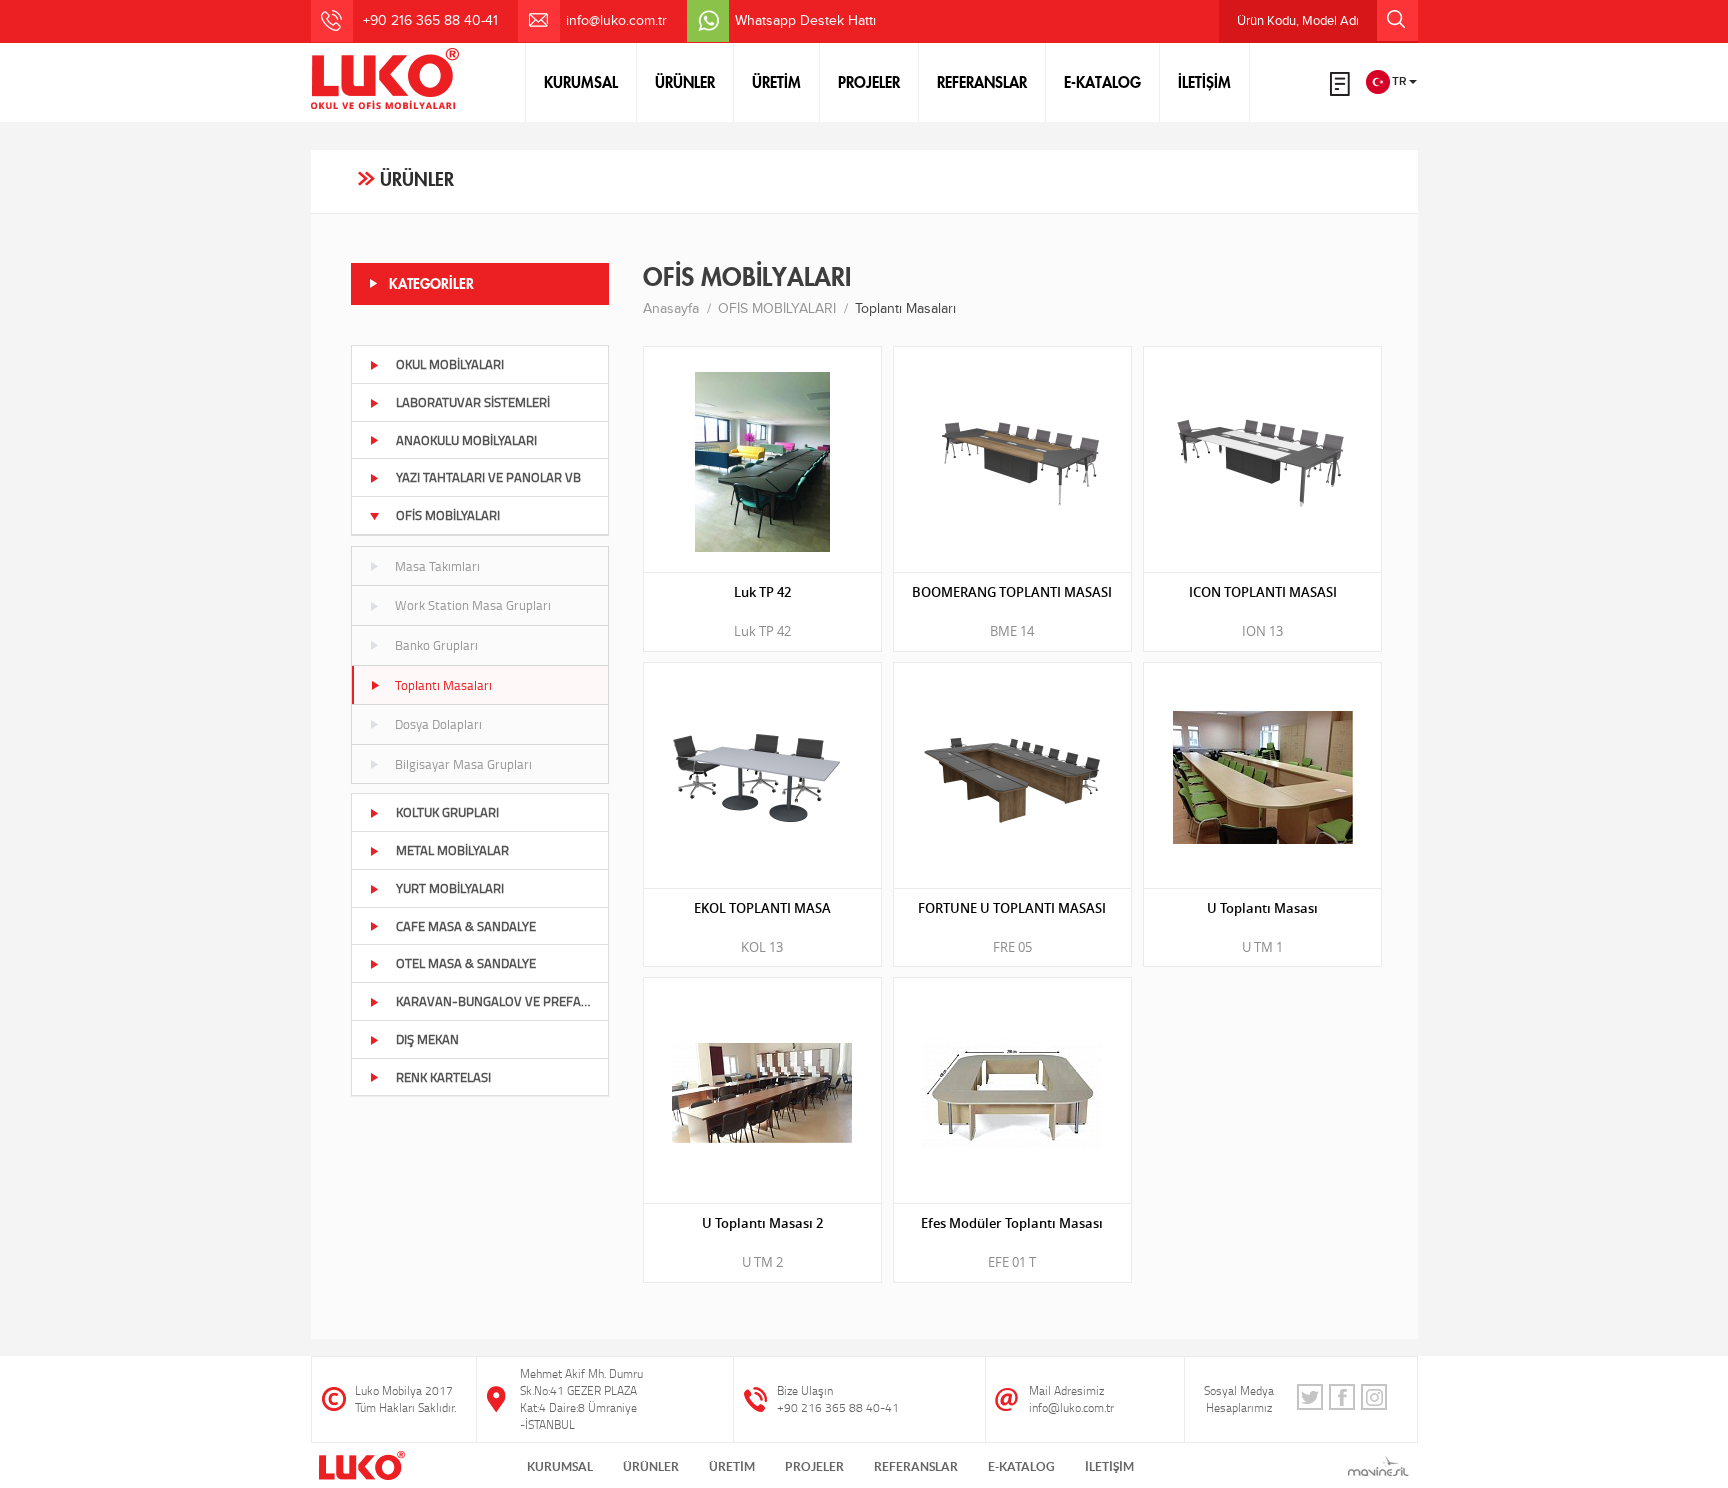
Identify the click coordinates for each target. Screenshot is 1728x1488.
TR (1399, 80)
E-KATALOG (1102, 82)
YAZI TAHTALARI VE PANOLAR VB (488, 477)
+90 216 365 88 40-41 (838, 1407)
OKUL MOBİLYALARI (450, 364)
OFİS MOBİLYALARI (448, 515)
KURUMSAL (581, 82)
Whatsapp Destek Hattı (805, 21)
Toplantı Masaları (443, 685)
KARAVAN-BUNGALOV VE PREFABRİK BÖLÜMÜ (502, 1001)
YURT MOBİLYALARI (450, 888)
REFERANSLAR (982, 82)
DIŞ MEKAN (427, 1039)
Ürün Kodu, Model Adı (1298, 21)
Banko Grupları (436, 645)
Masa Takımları (437, 566)
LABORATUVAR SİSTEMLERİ (473, 402)
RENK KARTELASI (443, 1077)
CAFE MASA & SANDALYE (466, 926)
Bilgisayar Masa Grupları (463, 764)
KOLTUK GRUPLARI (447, 812)
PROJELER (869, 82)
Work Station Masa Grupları (473, 605)
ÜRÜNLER (685, 82)
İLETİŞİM (1204, 82)
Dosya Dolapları (438, 724)
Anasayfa (671, 309)
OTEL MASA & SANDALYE (466, 963)
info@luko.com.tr (616, 21)
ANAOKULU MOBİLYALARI (466, 440)
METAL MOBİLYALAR (452, 850)
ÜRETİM (776, 82)
